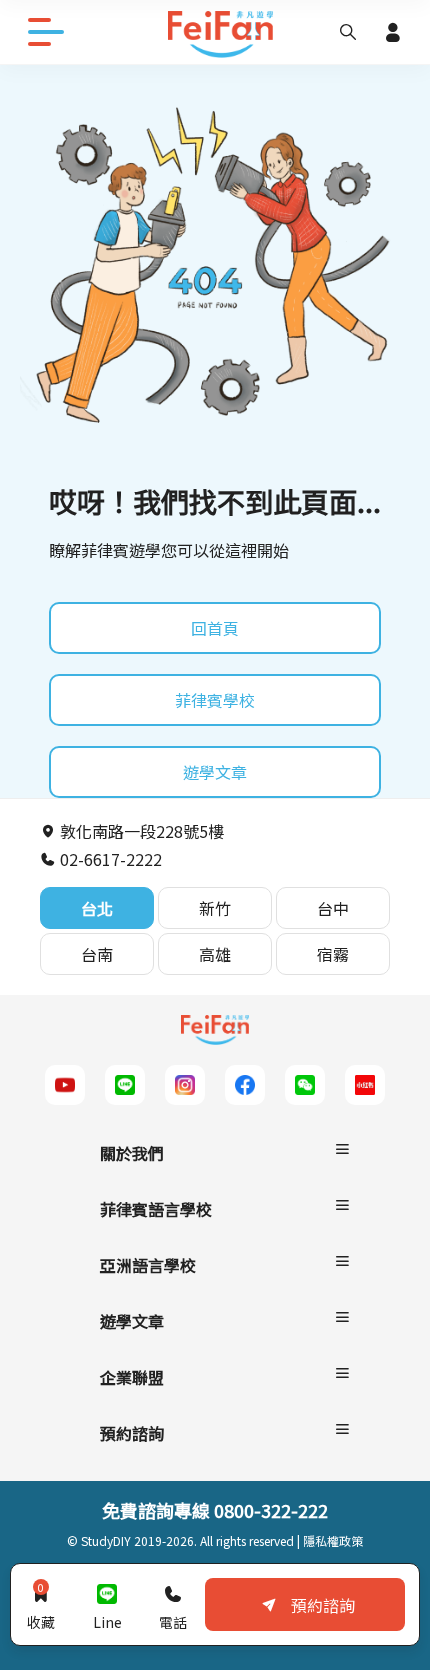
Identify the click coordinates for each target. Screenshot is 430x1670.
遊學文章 (215, 772)
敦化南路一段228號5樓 (140, 831)
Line (107, 1622)
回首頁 (215, 628)
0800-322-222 (271, 1510)
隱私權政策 (333, 1540)
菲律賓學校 (215, 700)
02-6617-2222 (109, 859)
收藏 (41, 1606)
